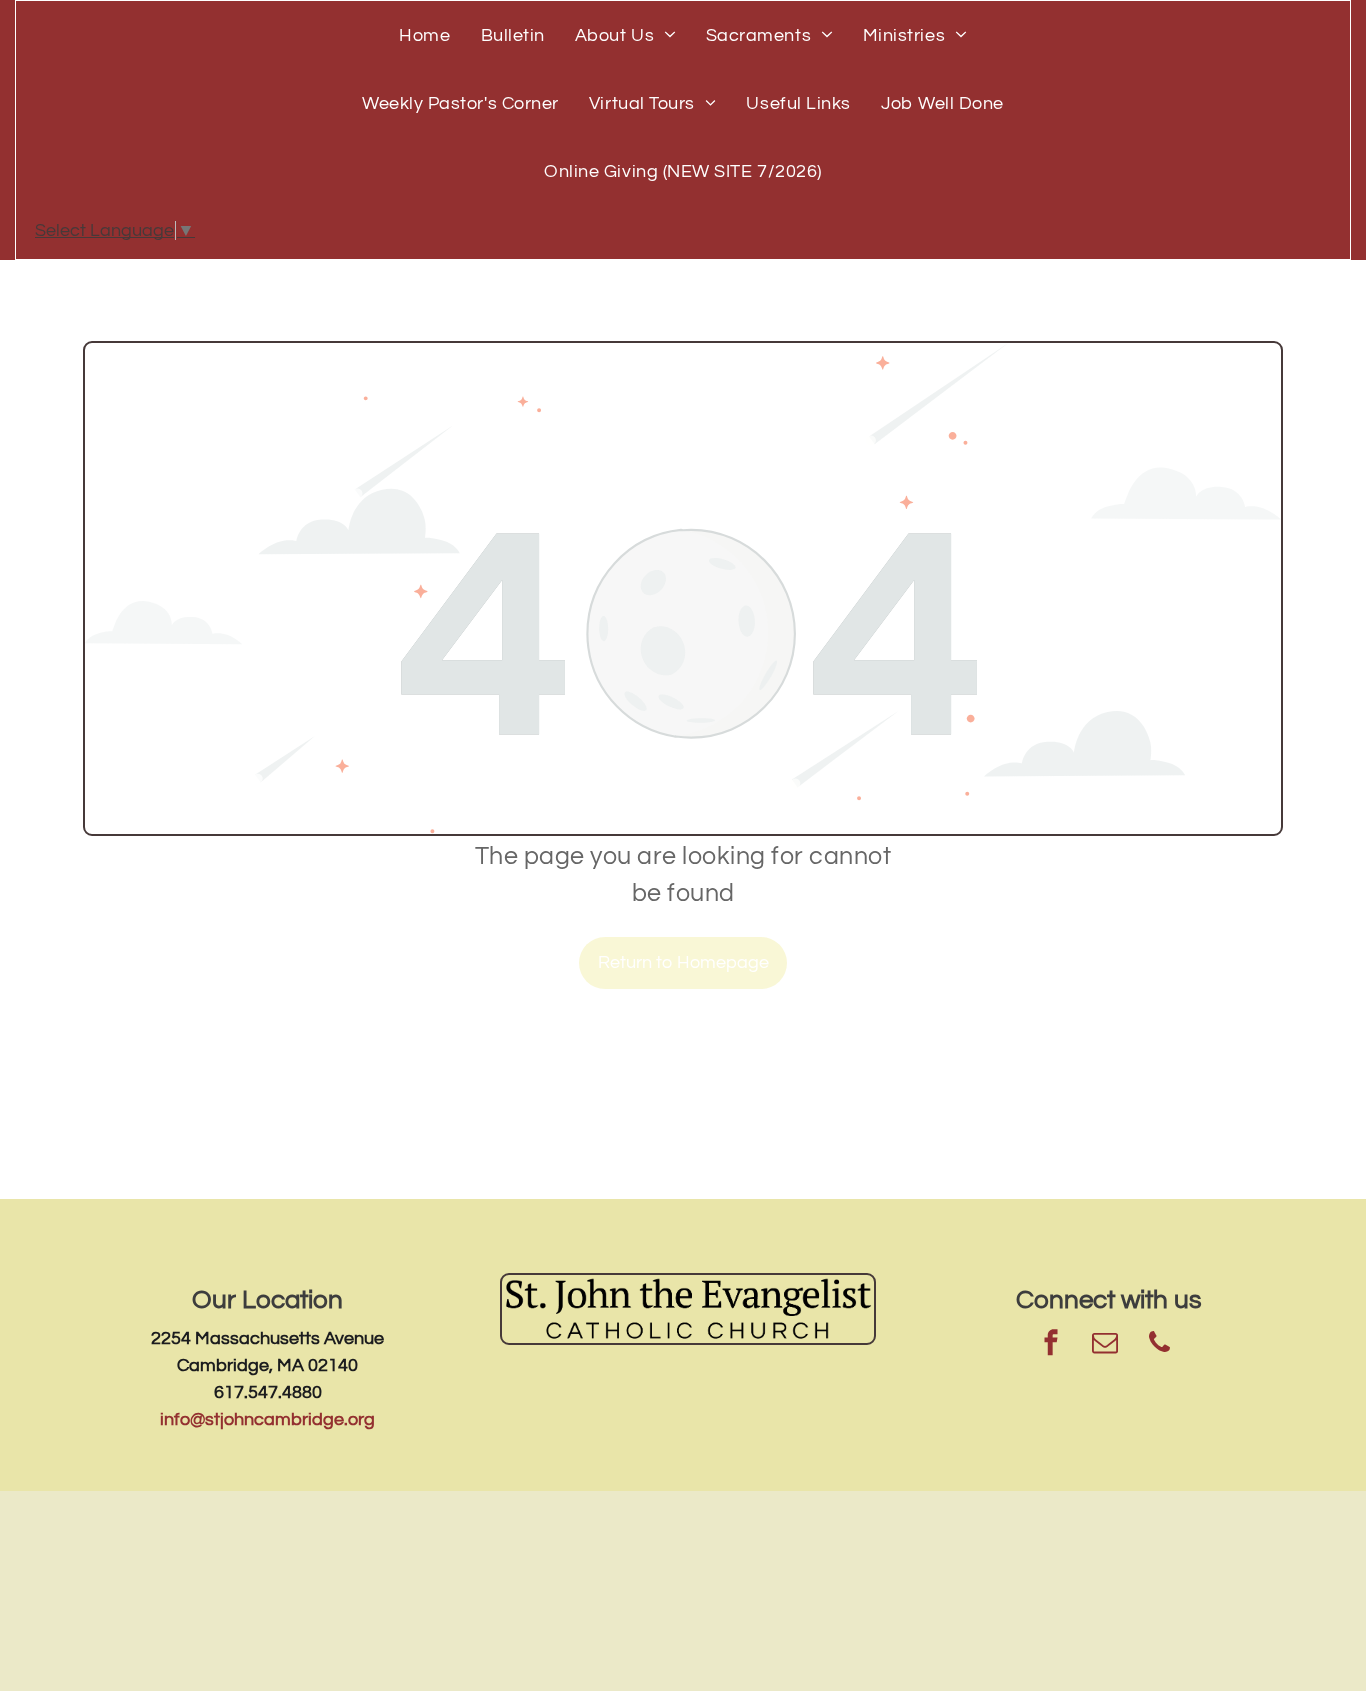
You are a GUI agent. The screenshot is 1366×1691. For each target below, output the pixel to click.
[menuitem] (424, 35)
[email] (1105, 1345)
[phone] (1159, 1345)
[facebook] (1051, 1345)
